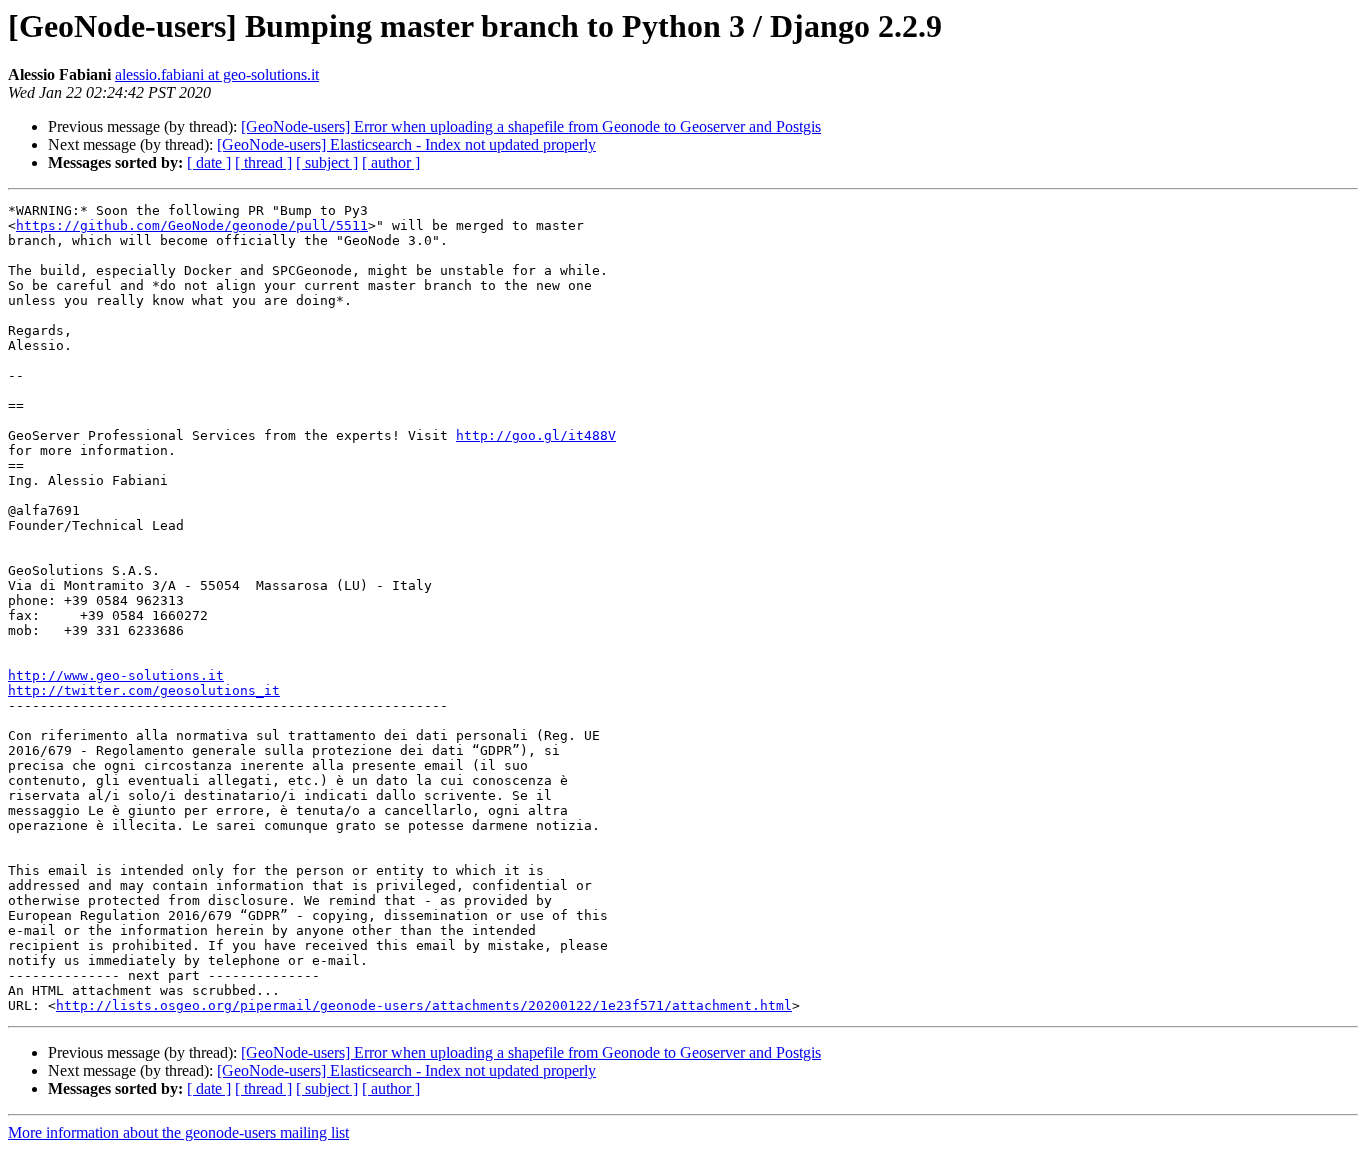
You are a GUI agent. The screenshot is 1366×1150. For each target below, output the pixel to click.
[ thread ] (263, 162)
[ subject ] (327, 162)
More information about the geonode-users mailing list (178, 1132)
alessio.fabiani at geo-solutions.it (217, 74)
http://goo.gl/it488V (536, 435)
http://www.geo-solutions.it (116, 675)
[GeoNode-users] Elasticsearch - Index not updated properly (406, 144)
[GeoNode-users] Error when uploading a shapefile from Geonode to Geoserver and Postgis (531, 126)
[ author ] (391, 162)
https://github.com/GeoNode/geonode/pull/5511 (192, 225)
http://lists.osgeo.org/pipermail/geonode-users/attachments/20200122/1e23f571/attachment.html (424, 1005)
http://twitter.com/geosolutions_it (144, 690)
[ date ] (209, 162)
